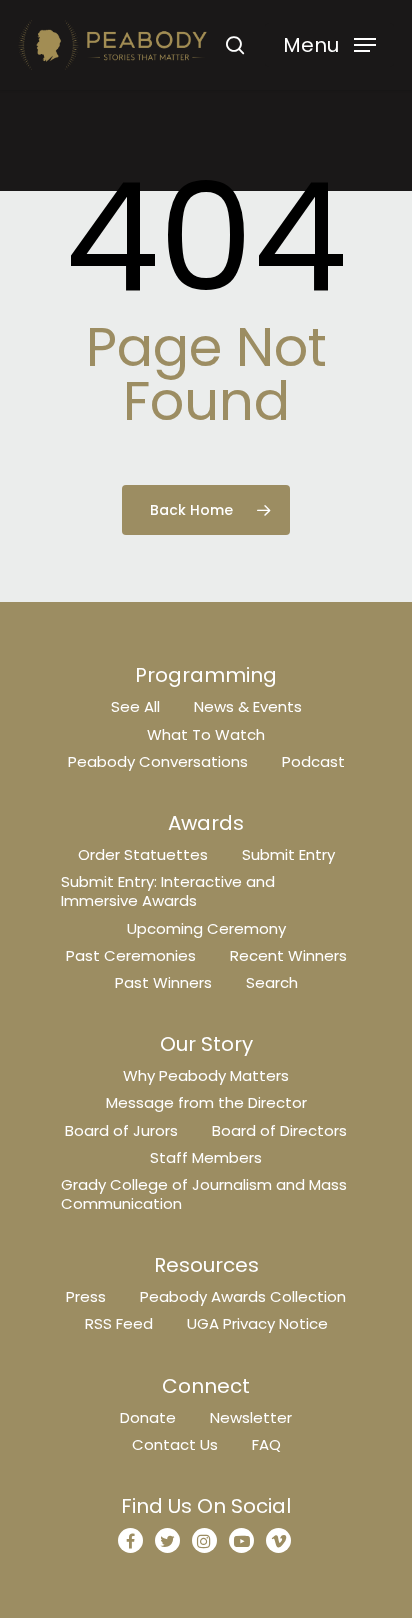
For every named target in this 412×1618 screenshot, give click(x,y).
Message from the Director (206, 1102)
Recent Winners (288, 955)
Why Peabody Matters (206, 1075)
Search (272, 982)
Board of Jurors (121, 1130)
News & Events (248, 706)
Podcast (313, 761)
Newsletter (251, 1417)
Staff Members (206, 1157)
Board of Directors (279, 1130)
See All (135, 706)
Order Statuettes (143, 854)
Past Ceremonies (131, 955)
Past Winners (163, 982)
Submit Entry (288, 854)
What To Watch (206, 734)
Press (86, 1296)
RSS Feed (119, 1323)
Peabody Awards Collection (243, 1296)
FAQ (266, 1444)
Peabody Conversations (158, 761)
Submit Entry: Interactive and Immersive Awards (168, 891)
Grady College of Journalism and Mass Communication (204, 1194)
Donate (148, 1417)
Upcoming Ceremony (206, 928)
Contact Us (175, 1444)
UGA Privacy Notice (257, 1323)
